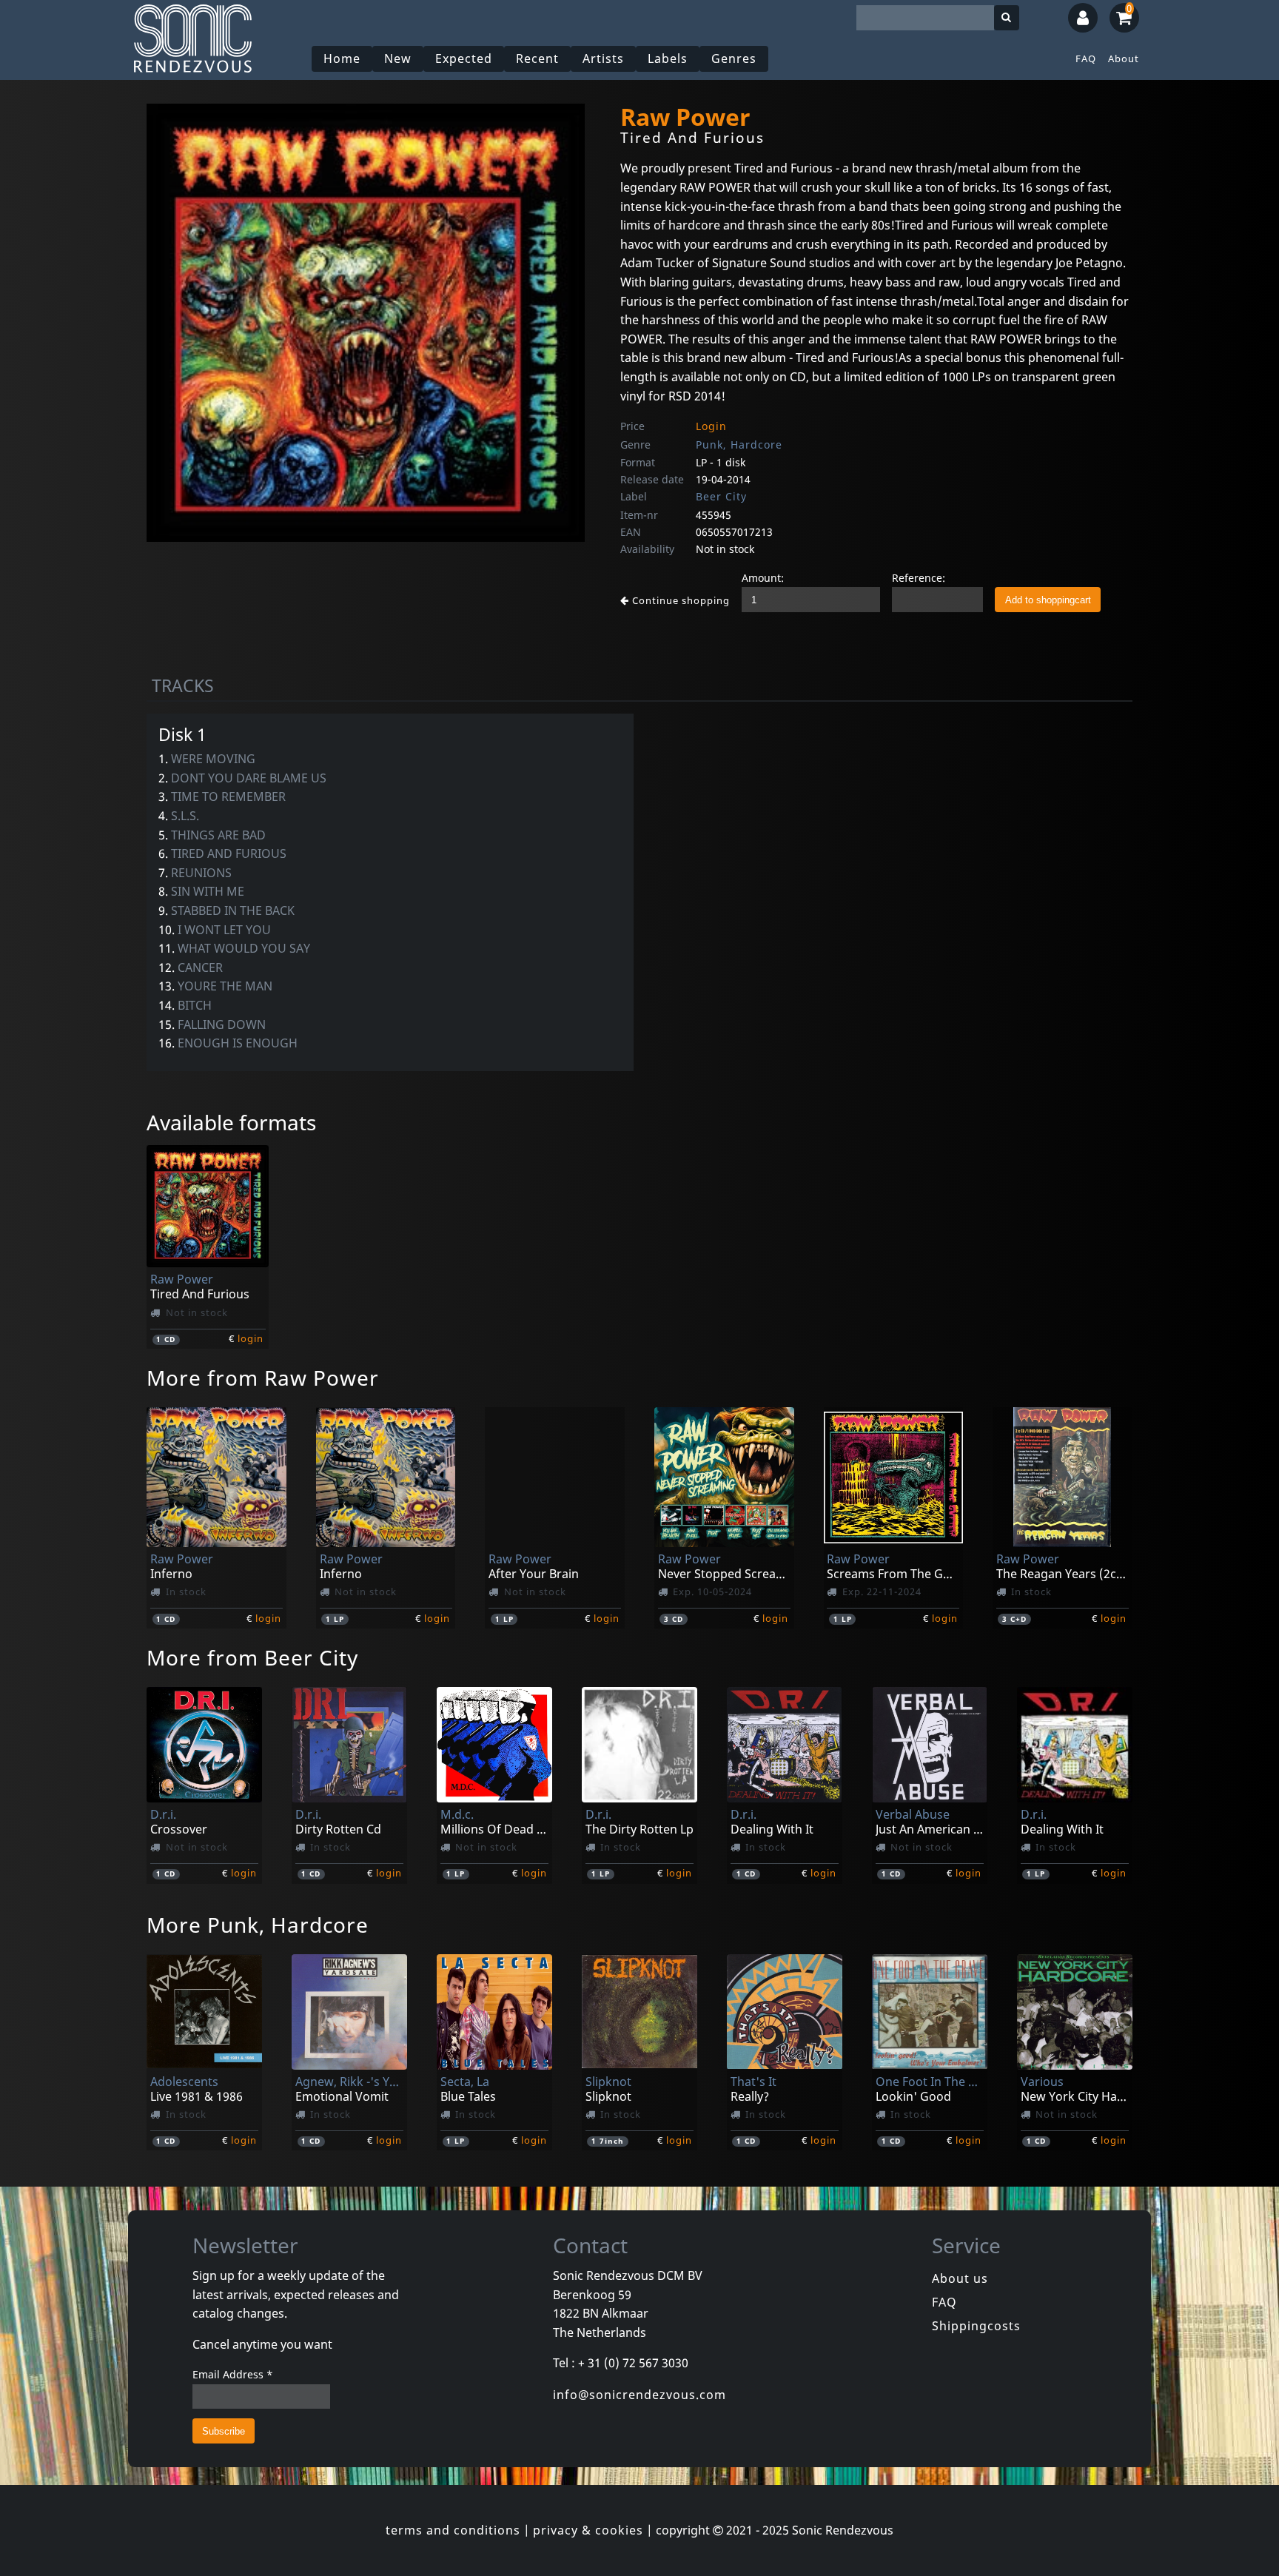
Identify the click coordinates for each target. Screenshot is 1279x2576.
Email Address (233, 2374)
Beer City (721, 496)
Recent (537, 58)
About (1124, 58)
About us (960, 2278)
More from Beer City (252, 1657)
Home (342, 58)
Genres (734, 58)
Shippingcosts (976, 2326)
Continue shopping (679, 600)
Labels (668, 58)
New (398, 58)
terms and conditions (453, 2530)
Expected (464, 58)
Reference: (919, 578)
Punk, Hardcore (739, 445)
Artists (603, 58)
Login (711, 426)
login (251, 1338)
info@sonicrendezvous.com (639, 2395)
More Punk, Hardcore (258, 1925)
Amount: (763, 578)
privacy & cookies (588, 2530)
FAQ (1086, 58)
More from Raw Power (263, 1378)
